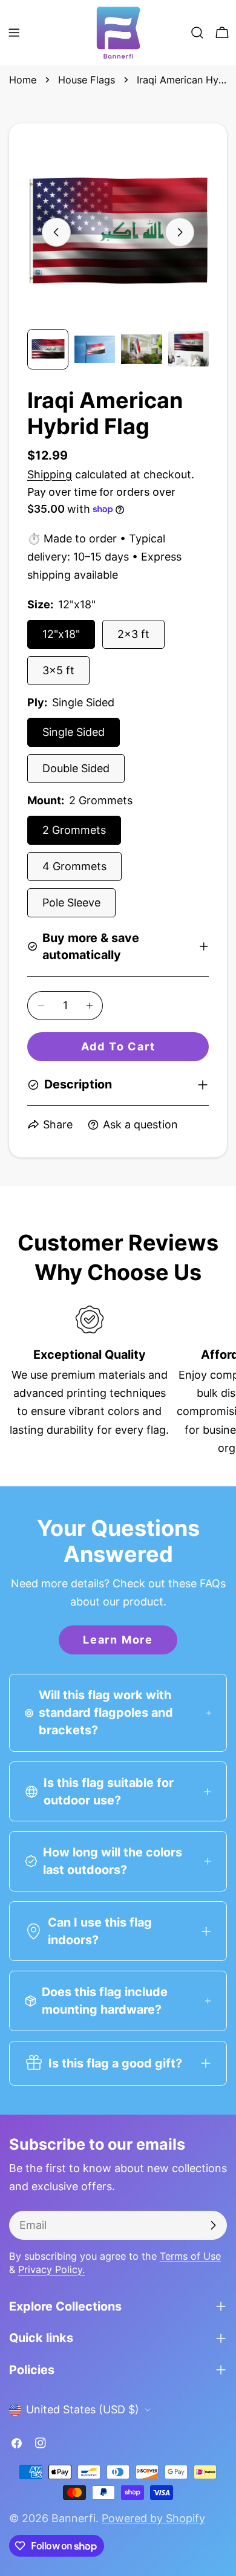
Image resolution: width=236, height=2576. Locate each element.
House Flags (87, 80)
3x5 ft (58, 670)
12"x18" (61, 634)
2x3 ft (133, 634)
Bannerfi (74, 2518)
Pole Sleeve (71, 903)
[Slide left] (56, 232)
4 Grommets (74, 866)
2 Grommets (74, 830)
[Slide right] (180, 232)
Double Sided (76, 768)
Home (23, 80)
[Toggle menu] (14, 33)
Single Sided (74, 732)
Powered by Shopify (153, 2518)
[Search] (197, 33)
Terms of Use (190, 2256)
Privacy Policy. (51, 2269)
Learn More (118, 1640)
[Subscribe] (213, 2225)
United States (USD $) (83, 2409)
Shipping (50, 474)
